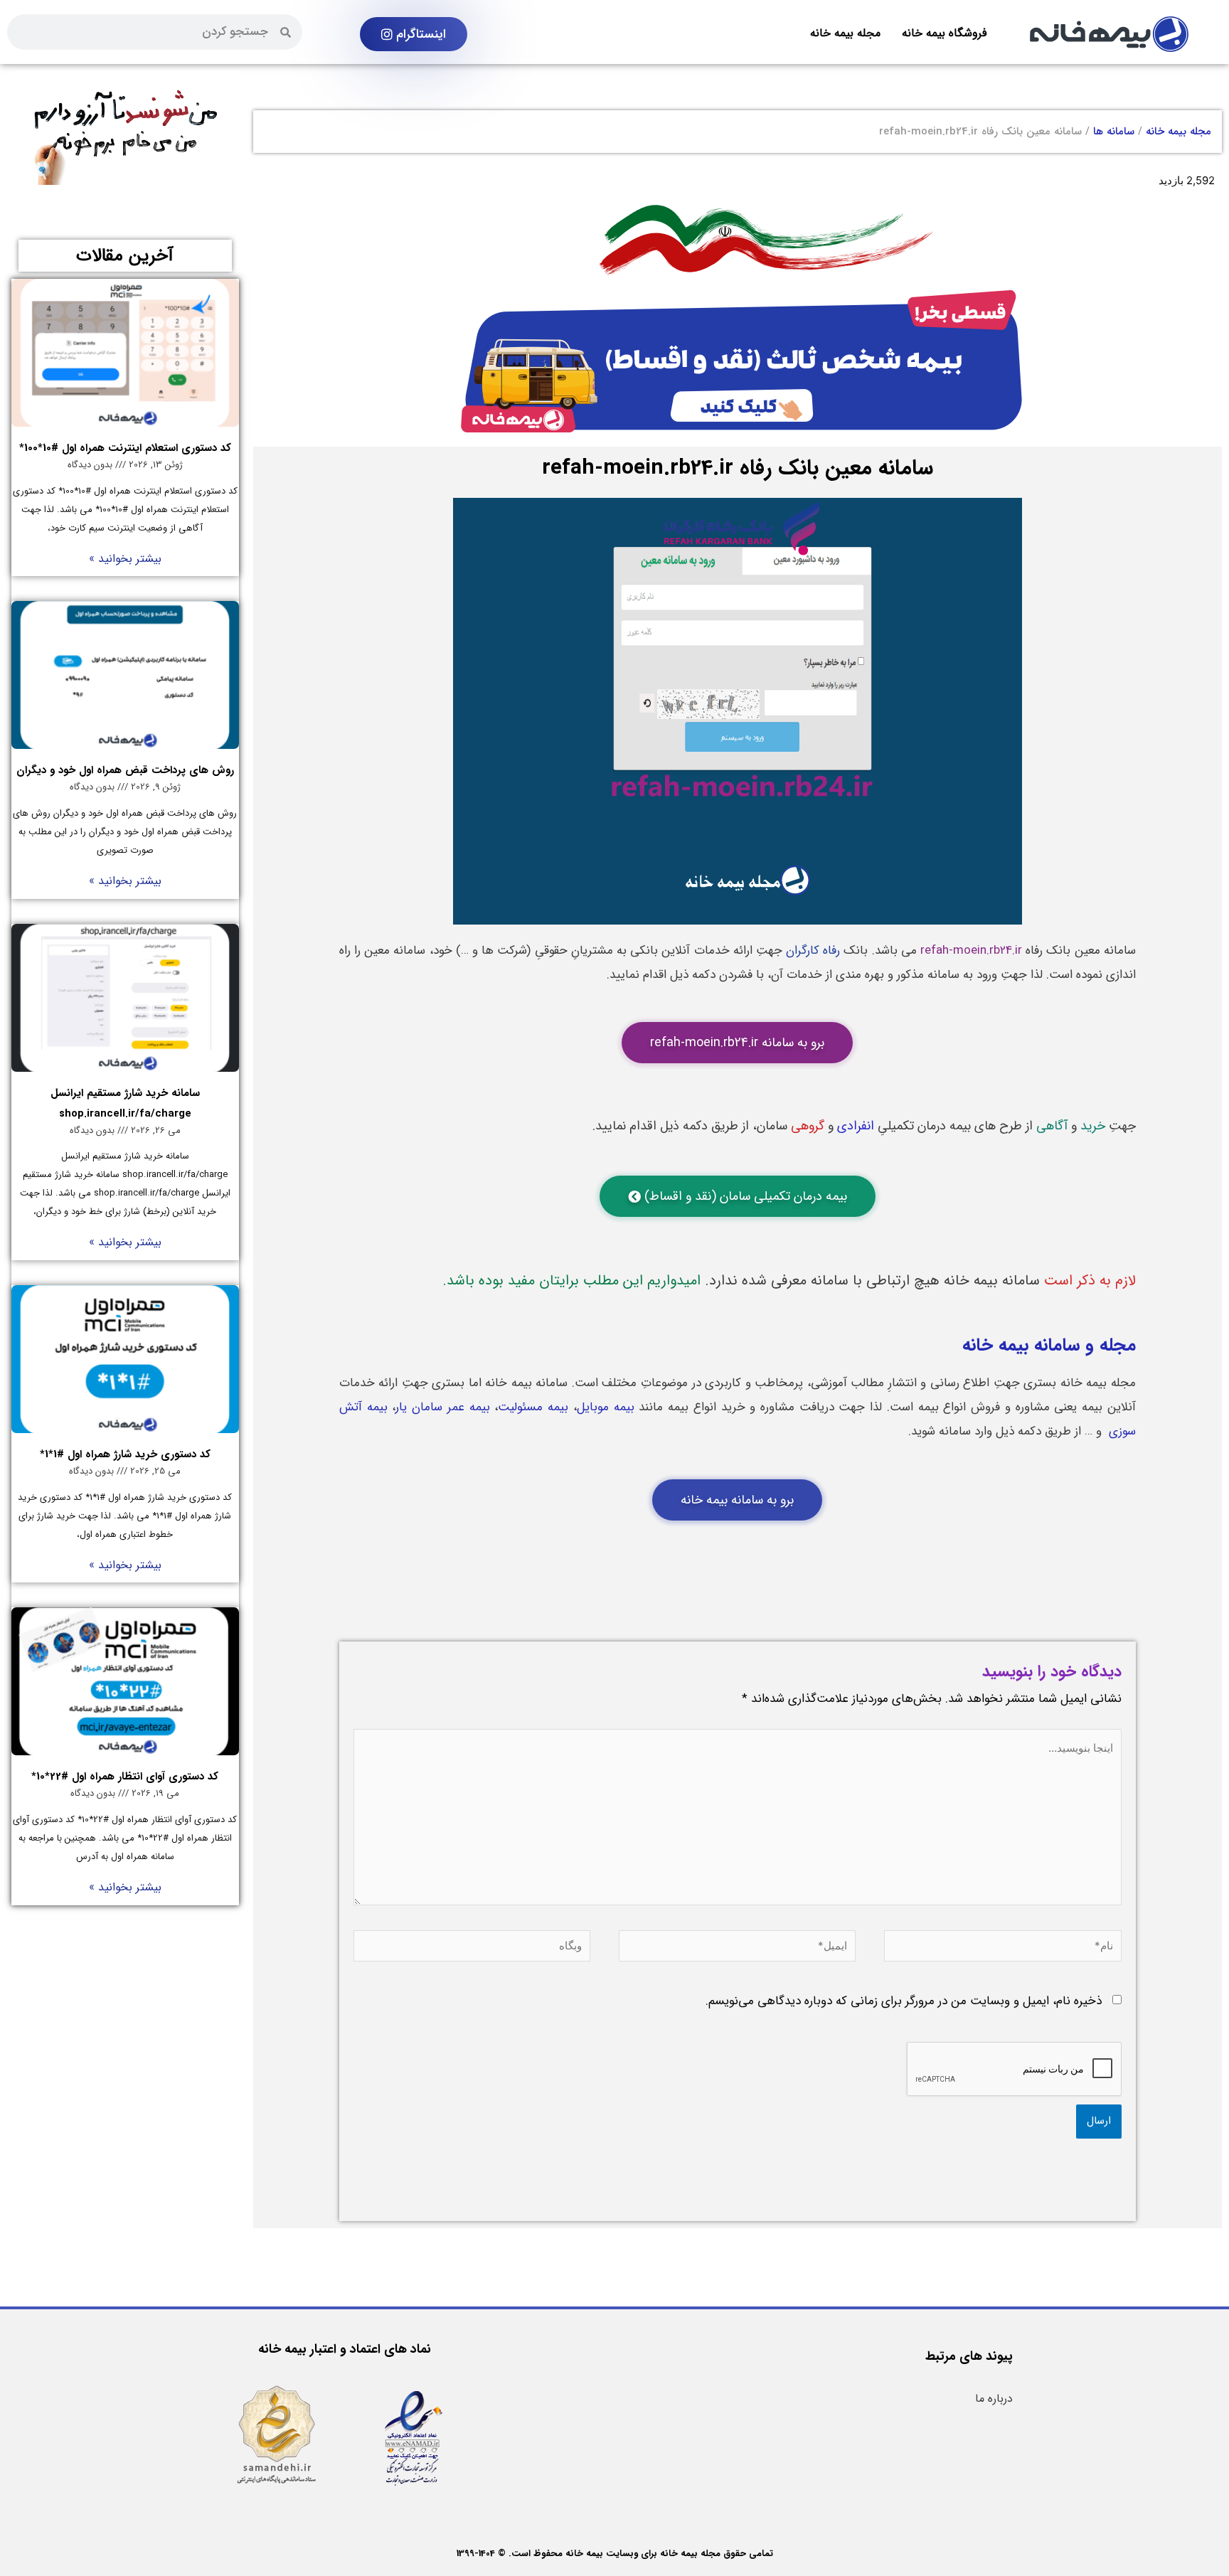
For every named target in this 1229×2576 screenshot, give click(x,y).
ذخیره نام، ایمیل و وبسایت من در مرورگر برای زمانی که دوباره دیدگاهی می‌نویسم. (904, 2001)
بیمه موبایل (606, 1407)
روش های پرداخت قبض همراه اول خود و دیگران (125, 770)
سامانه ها (1114, 132)
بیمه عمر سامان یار (442, 1407)
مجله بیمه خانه (845, 33)
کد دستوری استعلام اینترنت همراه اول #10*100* (125, 448)
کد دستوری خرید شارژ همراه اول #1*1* (125, 1454)
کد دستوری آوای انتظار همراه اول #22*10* (125, 1777)
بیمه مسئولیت (533, 1407)
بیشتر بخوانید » (125, 559)
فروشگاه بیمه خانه (944, 33)
